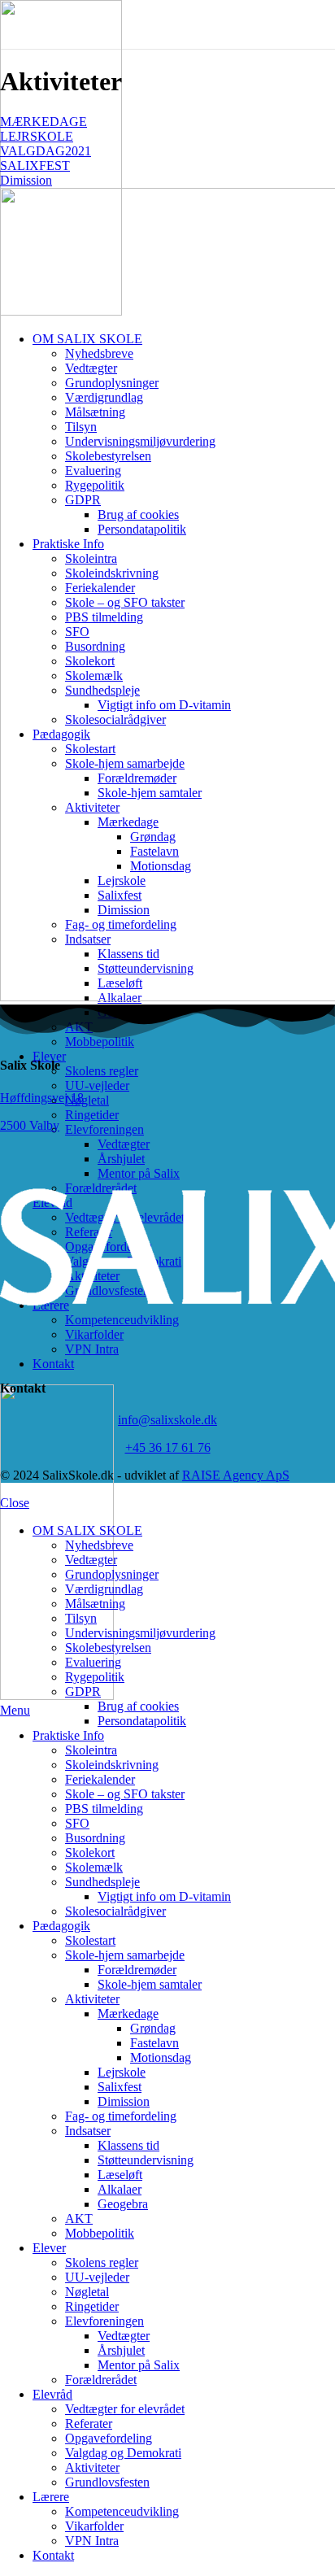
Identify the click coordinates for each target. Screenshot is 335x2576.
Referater (89, 2423)
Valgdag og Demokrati (123, 2453)
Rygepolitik (95, 1677)
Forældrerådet (101, 2380)
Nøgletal (87, 1100)
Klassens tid (128, 2145)
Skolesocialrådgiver (115, 1911)
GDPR (83, 1691)
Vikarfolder (94, 2526)
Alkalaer (120, 2189)
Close (15, 1503)
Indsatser (88, 2131)
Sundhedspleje (102, 1882)
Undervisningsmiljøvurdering (140, 1633)
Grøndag (153, 2028)
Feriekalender (100, 1779)
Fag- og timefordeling (121, 2116)
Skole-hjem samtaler (150, 1984)
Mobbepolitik (100, 1042)
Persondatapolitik (142, 1721)
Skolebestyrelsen (108, 1648)
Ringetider (92, 1115)
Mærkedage (128, 2014)
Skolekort (90, 1852)
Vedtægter (124, 1144)
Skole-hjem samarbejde (125, 1955)
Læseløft (120, 2175)
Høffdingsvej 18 (42, 1098)
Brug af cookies (138, 1706)
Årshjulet (121, 2350)
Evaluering (93, 1662)
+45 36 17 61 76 (168, 1447)
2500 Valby (30, 1125)
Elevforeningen (104, 1129)
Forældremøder (137, 1970)
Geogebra (123, 2204)
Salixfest (120, 2087)
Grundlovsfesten (107, 2482)
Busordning (95, 1838)
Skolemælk (94, 1867)
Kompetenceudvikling (122, 2511)
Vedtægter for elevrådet (125, 2409)
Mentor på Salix (139, 2365)
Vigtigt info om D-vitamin (164, 1896)
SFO (77, 1823)
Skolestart (90, 1940)
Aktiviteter (92, 1999)
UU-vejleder (97, 1085)
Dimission (124, 2101)
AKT (79, 2219)
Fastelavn (154, 2043)
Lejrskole (122, 2072)
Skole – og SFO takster (125, 1794)
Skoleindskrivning (112, 1765)
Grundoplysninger (112, 1574)
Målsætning (95, 1604)
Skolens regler (102, 1071)
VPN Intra (92, 2541)
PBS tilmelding (104, 1809)
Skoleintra (91, 1750)
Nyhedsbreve (99, 1545)
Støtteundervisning (146, 2160)
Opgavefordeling (109, 2438)
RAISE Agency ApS (236, 1475)
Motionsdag (161, 2057)
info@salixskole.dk (167, 1420)
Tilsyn (81, 1618)
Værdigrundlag (104, 1589)
